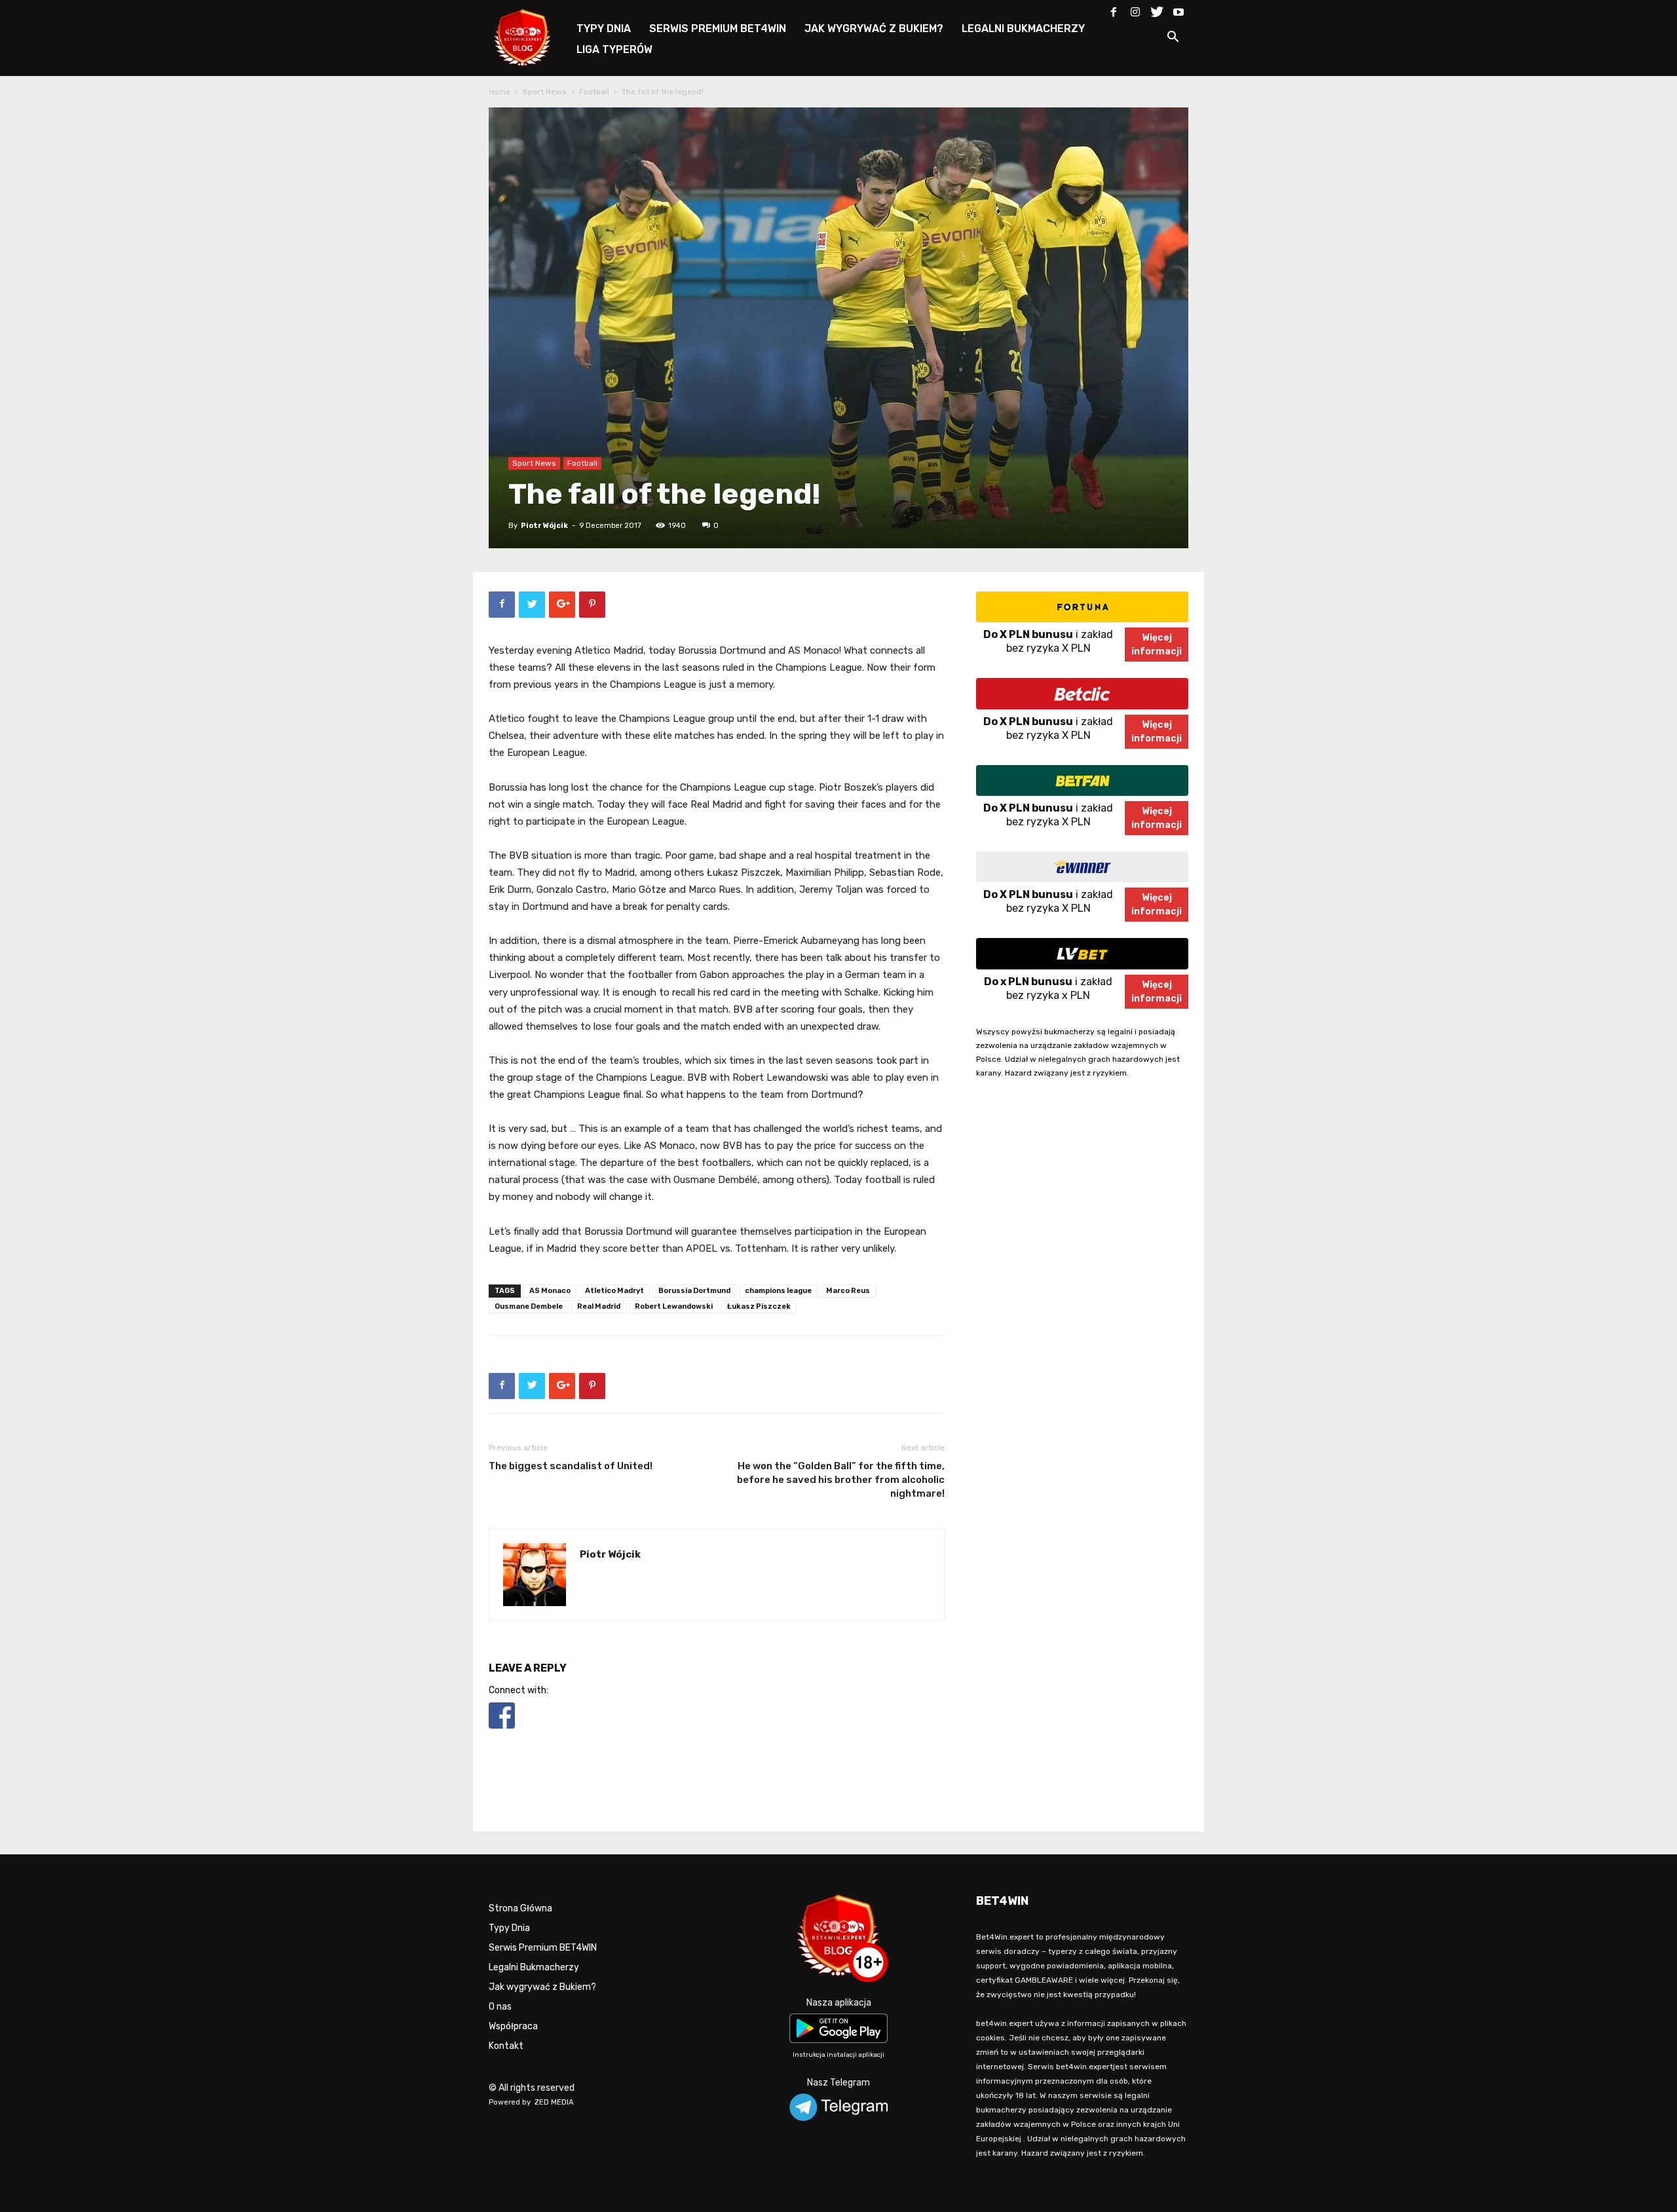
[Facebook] (1114, 9)
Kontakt (506, 2046)
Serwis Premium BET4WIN (543, 1948)
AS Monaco (550, 1291)
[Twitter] (1157, 9)
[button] (1173, 39)
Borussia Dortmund (694, 1291)
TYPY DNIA (604, 28)
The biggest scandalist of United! (571, 1466)
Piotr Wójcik (544, 526)
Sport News (545, 92)
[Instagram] (1135, 9)
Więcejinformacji (1157, 645)
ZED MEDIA (554, 2102)
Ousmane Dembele (529, 1306)
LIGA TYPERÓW (614, 49)
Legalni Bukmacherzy (534, 1967)
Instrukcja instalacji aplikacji (838, 2055)
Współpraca (513, 2026)
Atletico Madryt (614, 1291)
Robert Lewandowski (674, 1306)
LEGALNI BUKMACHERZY (1023, 28)
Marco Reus (848, 1291)
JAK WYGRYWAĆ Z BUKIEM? (874, 28)
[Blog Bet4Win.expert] (529, 36)
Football (594, 92)
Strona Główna (520, 1908)
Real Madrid (599, 1306)
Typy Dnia (509, 1928)
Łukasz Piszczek (759, 1306)
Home (499, 92)
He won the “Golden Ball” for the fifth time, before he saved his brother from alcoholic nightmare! (841, 1480)
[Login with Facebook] (502, 1731)
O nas (500, 2007)
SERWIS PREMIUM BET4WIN (718, 28)
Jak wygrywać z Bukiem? (542, 1987)
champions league (778, 1291)
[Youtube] (1178, 9)
